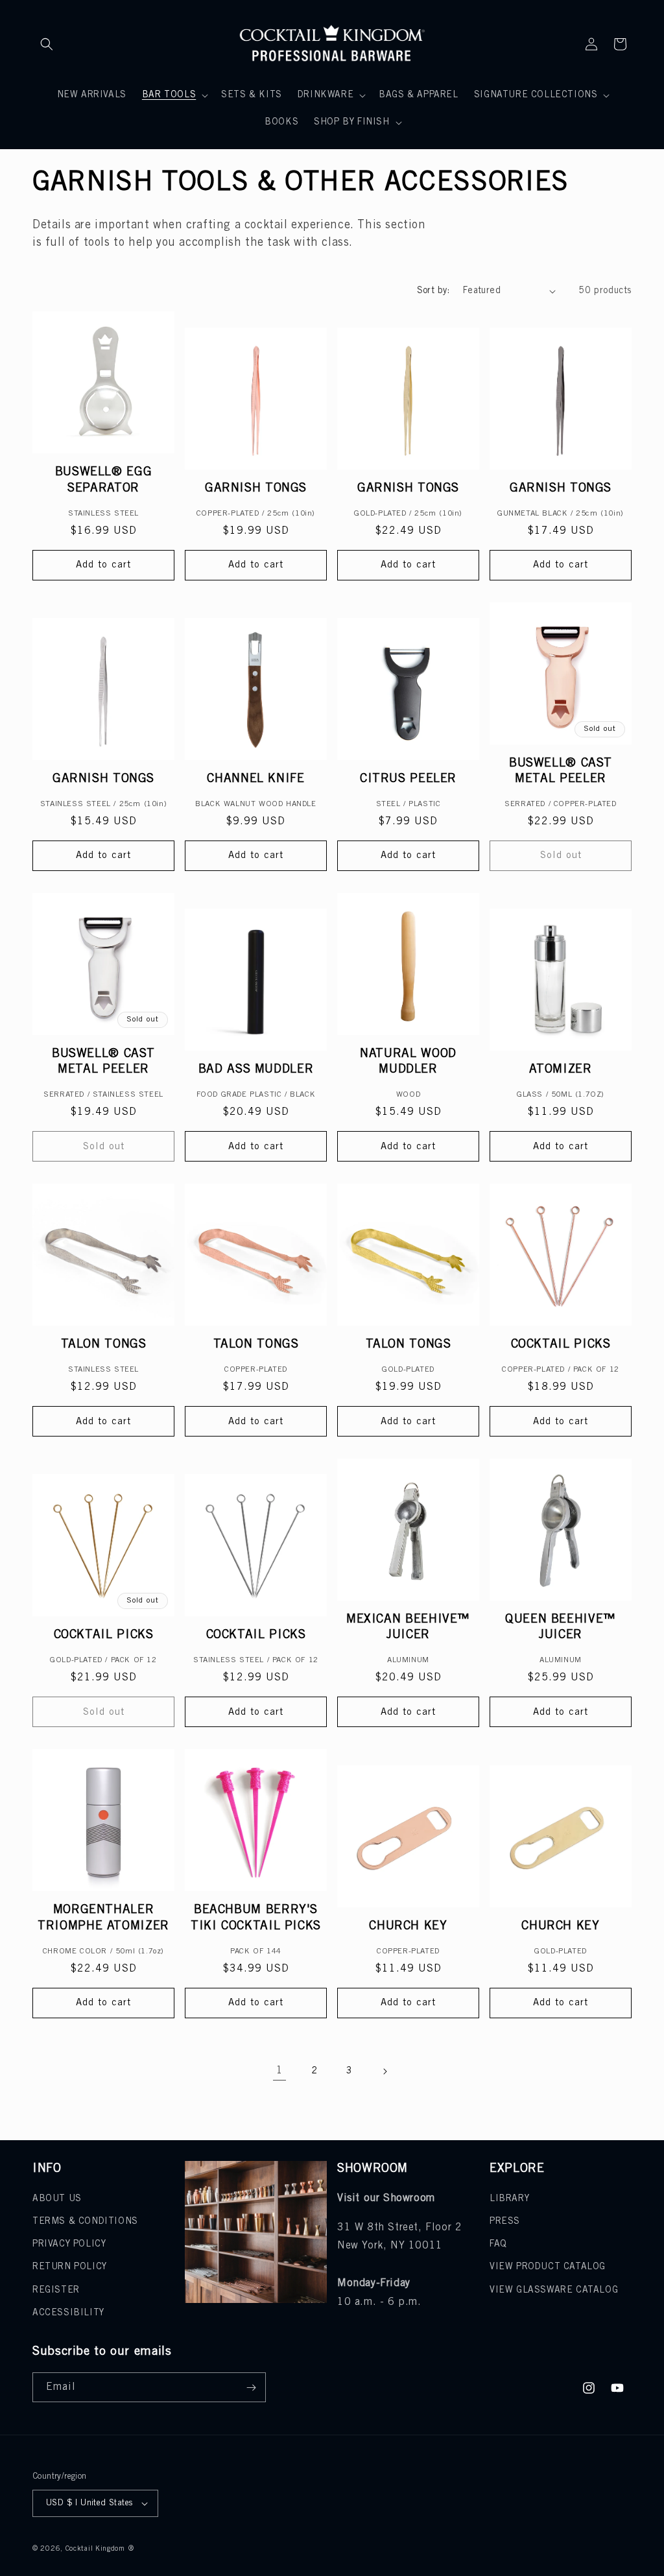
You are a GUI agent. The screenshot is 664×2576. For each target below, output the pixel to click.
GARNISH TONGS (256, 488)
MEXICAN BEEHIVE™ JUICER (408, 1627)
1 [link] (280, 2070)
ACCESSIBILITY (68, 2313)
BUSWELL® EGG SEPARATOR (104, 480)
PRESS (505, 2222)
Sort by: (433, 291)
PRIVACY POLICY (69, 2244)
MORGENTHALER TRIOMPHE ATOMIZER (103, 1918)
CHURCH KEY (408, 1926)
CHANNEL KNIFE (255, 779)
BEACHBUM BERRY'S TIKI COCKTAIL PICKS (256, 1918)
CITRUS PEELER (408, 779)
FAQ (498, 2244)
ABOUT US (57, 2199)
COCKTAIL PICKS (561, 1344)
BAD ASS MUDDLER (256, 1069)
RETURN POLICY (70, 2267)
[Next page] (385, 2071)
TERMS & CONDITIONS (85, 2222)
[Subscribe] (251, 2387)
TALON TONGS (104, 1344)
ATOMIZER (560, 1069)
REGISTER (56, 2290)
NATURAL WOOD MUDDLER (408, 1062)
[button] (47, 44)
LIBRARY (509, 2199)
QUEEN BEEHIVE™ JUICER (561, 1627)
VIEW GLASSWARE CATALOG (554, 2290)
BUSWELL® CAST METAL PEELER (561, 771)
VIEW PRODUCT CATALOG (548, 2267)
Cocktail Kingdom (95, 2549)
